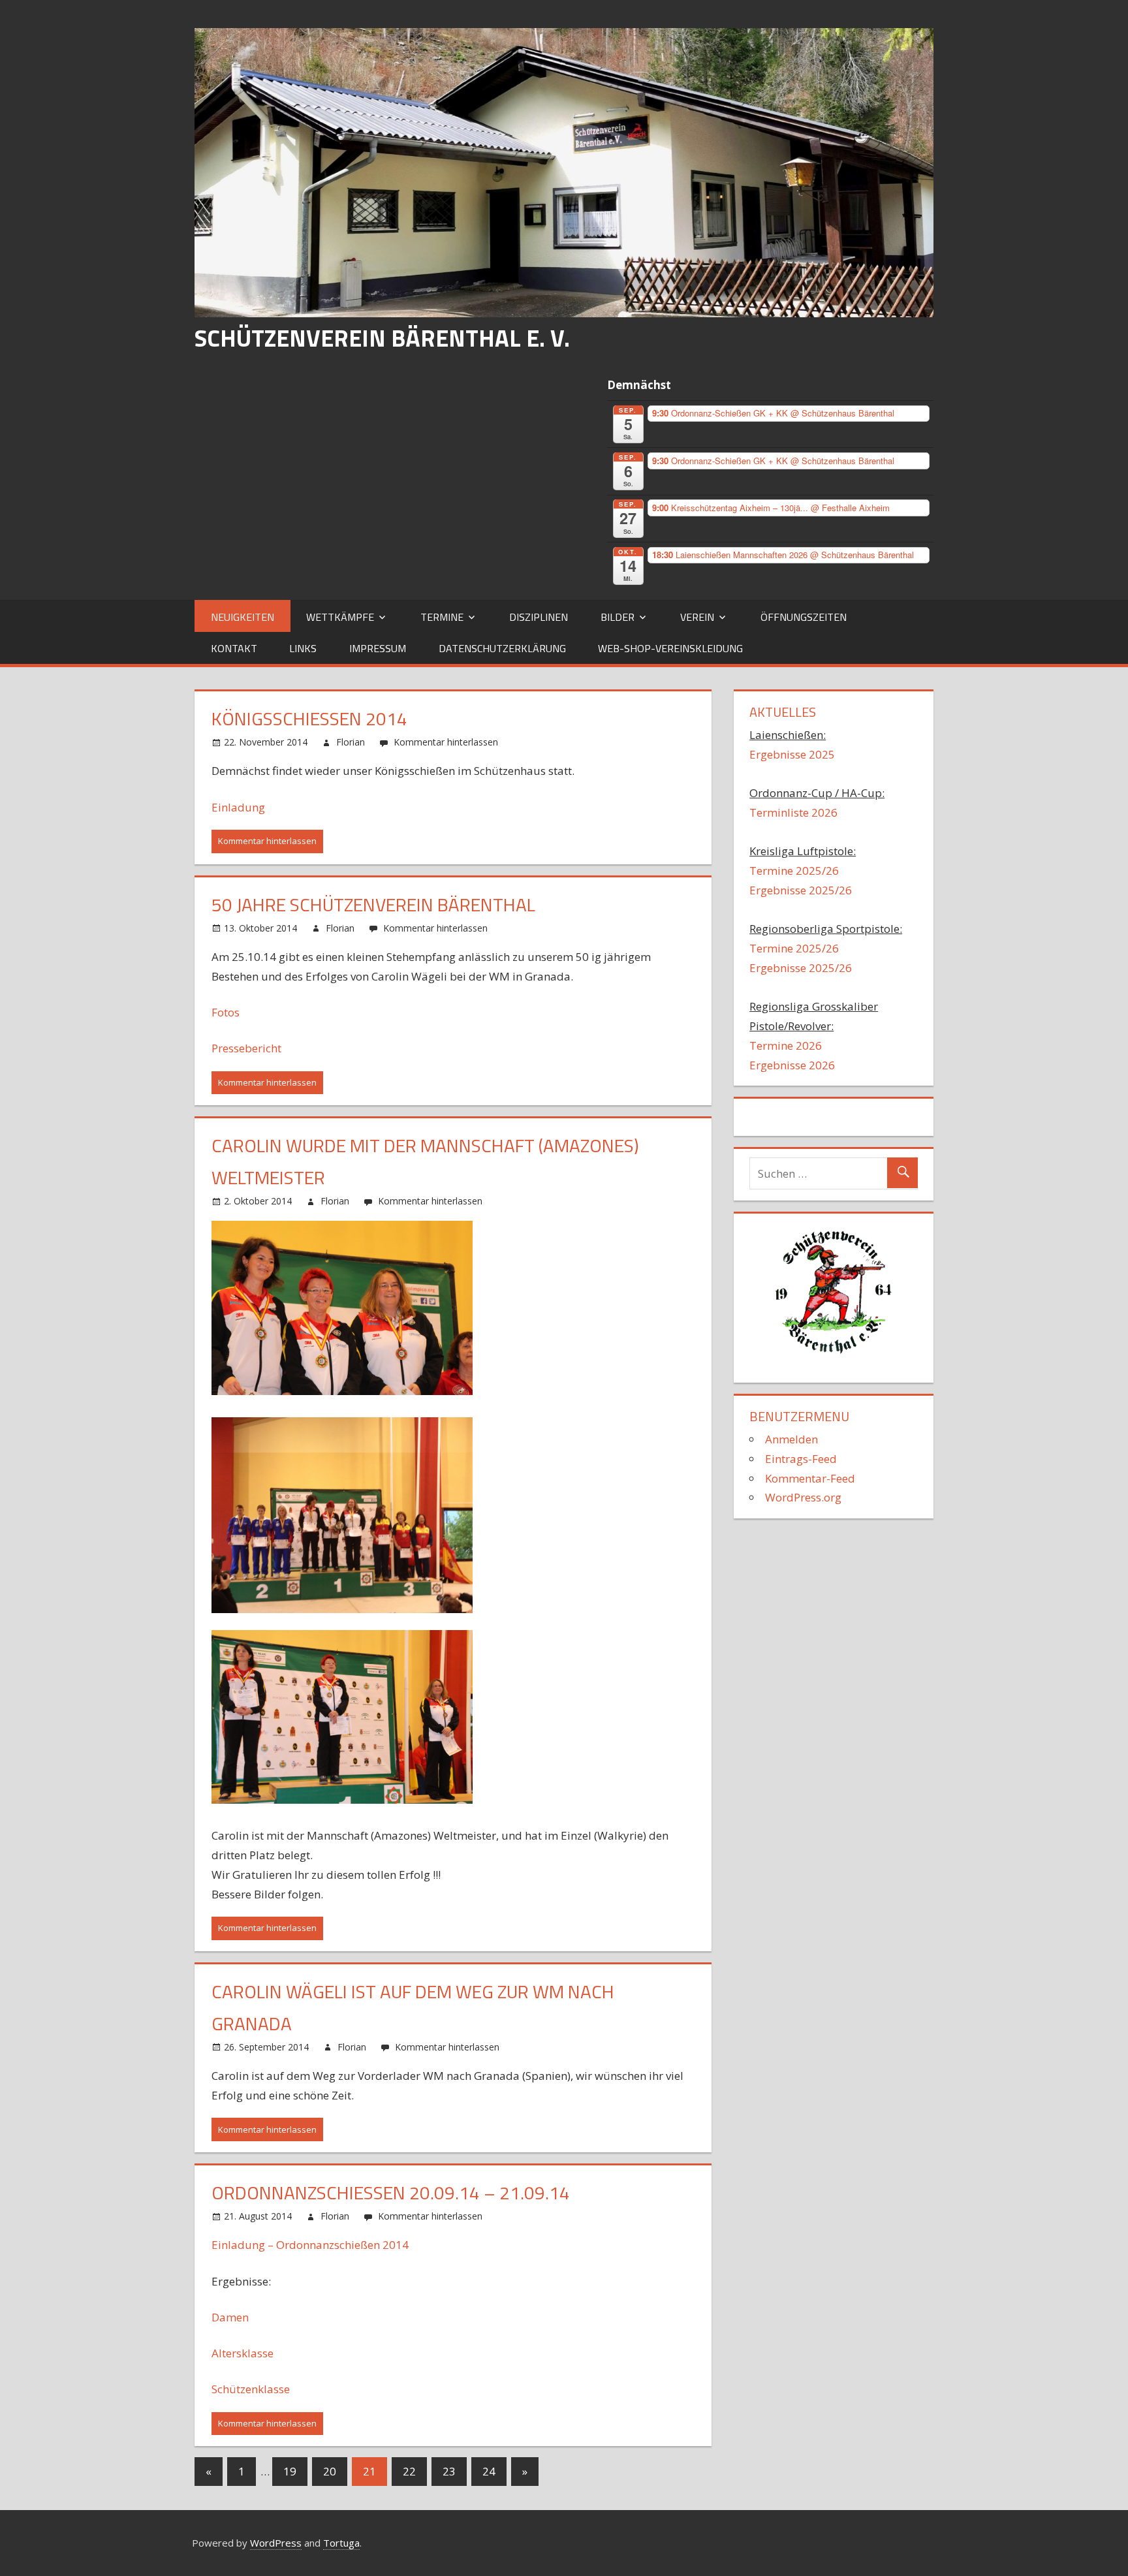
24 (489, 2471)
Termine (442, 617)
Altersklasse (243, 2353)
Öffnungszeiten (804, 617)
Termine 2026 (786, 1045)
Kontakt (234, 648)
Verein (697, 617)
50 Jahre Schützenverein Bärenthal (373, 904)
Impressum (378, 648)
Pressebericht (246, 1048)
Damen (230, 2317)
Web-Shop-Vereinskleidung (670, 648)
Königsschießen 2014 (309, 718)
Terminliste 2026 (793, 812)
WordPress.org (803, 1497)
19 (290, 2471)
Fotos (227, 1012)
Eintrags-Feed (801, 1459)
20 (330, 2471)
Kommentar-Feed (810, 1478)
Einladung (238, 807)
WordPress (276, 2543)
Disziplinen (539, 617)
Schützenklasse (251, 2389)
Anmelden (791, 1439)
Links (303, 648)
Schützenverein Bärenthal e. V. (382, 338)
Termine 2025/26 (794, 871)
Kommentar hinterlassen (446, 742)
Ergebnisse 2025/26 (801, 890)
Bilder (618, 617)
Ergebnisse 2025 (792, 754)
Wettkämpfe (340, 617)
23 (449, 2471)
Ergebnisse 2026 (792, 1065)
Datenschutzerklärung (502, 648)
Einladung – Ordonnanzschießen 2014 (310, 2245)
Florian (351, 742)
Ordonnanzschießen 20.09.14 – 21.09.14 (391, 2192)
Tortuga (341, 2543)
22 (409, 2471)
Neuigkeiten (243, 617)
